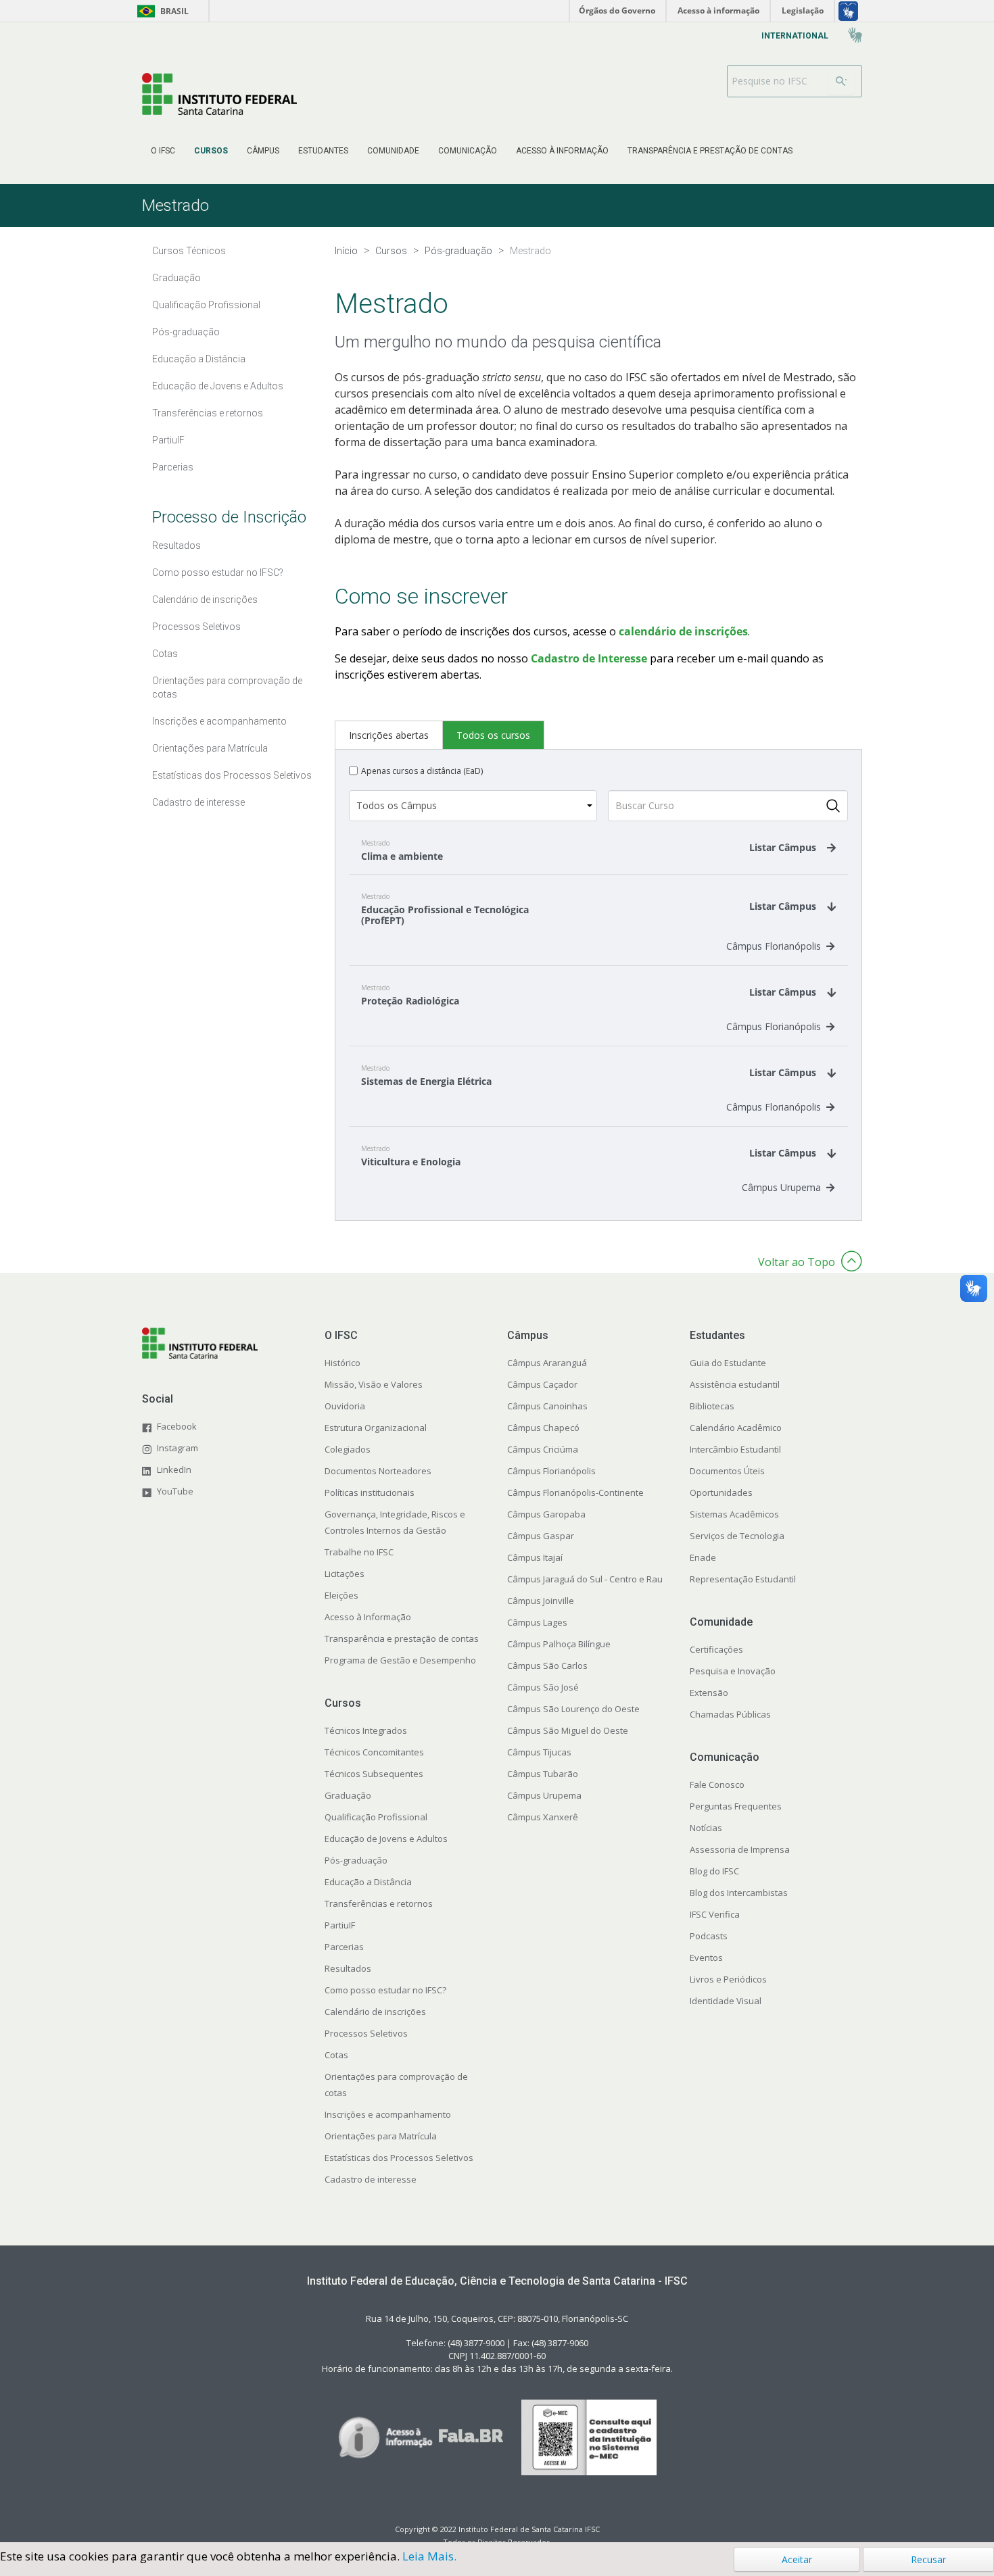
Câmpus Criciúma (543, 1449)
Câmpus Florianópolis (774, 946)
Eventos (706, 1958)
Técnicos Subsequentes (374, 1774)
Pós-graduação (356, 1860)
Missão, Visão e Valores (374, 1384)
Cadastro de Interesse (589, 658)
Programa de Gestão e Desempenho (400, 1660)
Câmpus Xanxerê (543, 1817)
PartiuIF (340, 1925)
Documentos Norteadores (378, 1471)
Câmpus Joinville (541, 1601)
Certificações (716, 1649)
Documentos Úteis (727, 1471)
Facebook (177, 1426)
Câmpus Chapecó (543, 1428)
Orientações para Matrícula (381, 2136)
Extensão (709, 1693)
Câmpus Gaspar (541, 1536)
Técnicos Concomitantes (374, 1752)
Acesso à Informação (368, 1617)
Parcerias (344, 1947)
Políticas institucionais (370, 1492)
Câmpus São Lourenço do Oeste (573, 1709)
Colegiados (348, 1449)
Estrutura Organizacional (376, 1428)
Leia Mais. (429, 2556)
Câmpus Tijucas (539, 1752)
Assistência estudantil (735, 1384)
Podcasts (709, 1936)
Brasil (161, 11)
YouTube (175, 1491)
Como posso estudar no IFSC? (385, 1990)
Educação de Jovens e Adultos (386, 1839)
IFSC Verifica (715, 1914)
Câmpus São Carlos (547, 1666)
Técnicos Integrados (366, 1730)
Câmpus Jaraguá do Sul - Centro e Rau (585, 1579)
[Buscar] (841, 81)
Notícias (706, 1828)
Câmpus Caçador (542, 1384)
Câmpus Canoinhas (547, 1406)
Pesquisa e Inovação (733, 1671)
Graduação (348, 1795)
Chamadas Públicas (730, 1714)
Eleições (341, 1595)
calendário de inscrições (682, 631)
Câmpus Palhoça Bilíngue (559, 1644)
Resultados (348, 1968)
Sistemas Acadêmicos (734, 1514)
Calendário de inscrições (375, 2012)
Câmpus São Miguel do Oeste (568, 1730)
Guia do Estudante (728, 1363)
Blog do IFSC (714, 1871)
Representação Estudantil (743, 1579)
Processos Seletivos (366, 2033)
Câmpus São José (543, 1687)
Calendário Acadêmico (736, 1428)
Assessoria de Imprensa (740, 1849)
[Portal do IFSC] (219, 94)
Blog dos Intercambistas (739, 1893)
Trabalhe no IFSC (359, 1552)
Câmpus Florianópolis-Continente (575, 1492)
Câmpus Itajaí (535, 1557)
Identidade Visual (726, 2001)
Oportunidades (721, 1492)
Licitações (345, 1574)
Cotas (336, 2055)
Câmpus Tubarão (543, 1774)
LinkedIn (174, 1469)
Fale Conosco (717, 1784)
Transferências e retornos (379, 1903)
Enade (703, 1557)
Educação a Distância (368, 1882)
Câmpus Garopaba (546, 1514)
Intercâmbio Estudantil (735, 1449)
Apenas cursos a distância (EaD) (422, 771)
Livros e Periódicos (728, 1979)
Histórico (342, 1363)
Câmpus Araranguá (547, 1363)
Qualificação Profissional (376, 1817)
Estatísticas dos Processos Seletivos (399, 2158)
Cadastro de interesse (371, 2179)
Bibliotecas (712, 1406)
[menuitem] (163, 151)
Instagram (177, 1448)
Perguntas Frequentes (736, 1806)
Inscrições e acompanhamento (388, 2114)
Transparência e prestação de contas (402, 1638)
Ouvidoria (345, 1406)
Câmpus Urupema (781, 1187)
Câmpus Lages (537, 1622)
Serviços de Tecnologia (737, 1536)
